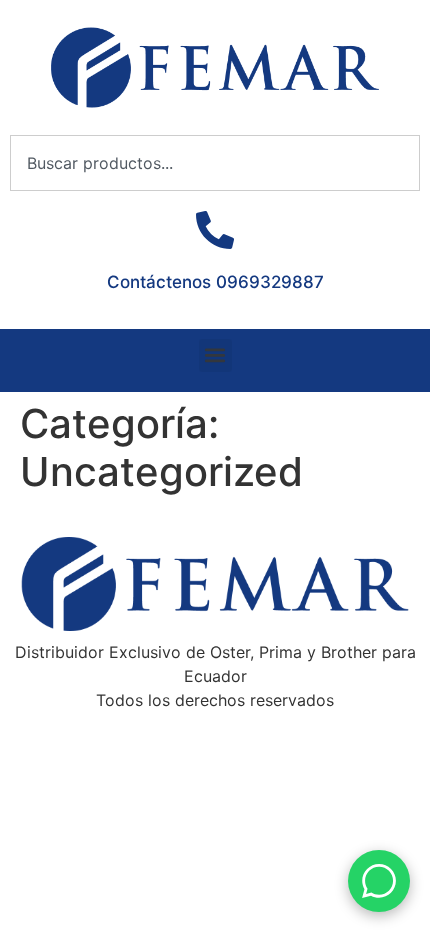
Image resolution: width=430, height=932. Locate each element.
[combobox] (215, 163)
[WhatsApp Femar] (379, 881)
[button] (215, 355)
